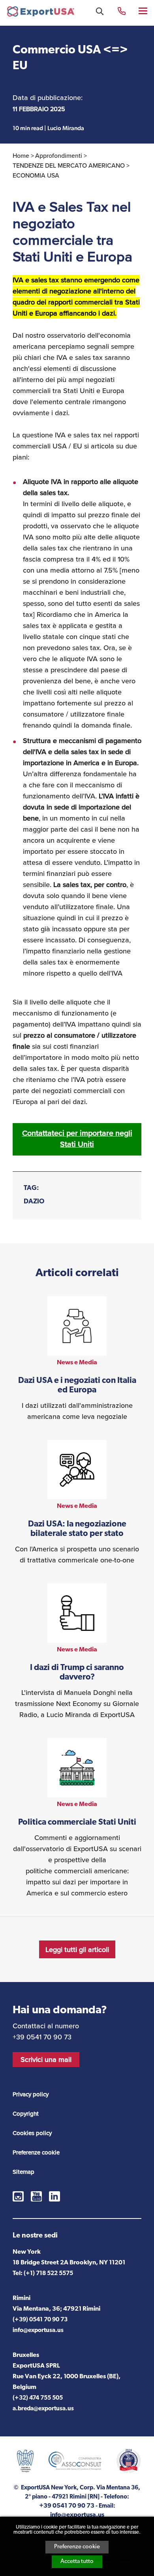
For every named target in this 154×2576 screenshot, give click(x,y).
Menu (144, 10)
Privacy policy (31, 2094)
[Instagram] (18, 2196)
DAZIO (34, 1202)
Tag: (31, 1188)
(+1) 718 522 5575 (48, 2274)
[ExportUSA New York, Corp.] (41, 13)
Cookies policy (32, 2133)
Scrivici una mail (46, 2060)
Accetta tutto (77, 2562)
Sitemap (23, 2172)
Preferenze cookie (77, 2547)
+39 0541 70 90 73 (122, 10)
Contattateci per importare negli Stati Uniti (77, 1139)
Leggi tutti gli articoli (77, 1950)
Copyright (26, 2114)
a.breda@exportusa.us (43, 2409)
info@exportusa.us (38, 2331)
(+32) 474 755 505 (38, 2398)
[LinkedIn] (54, 2196)
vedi (77, 1359)
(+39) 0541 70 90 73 (40, 2320)
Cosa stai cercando (100, 11)
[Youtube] (36, 2196)
